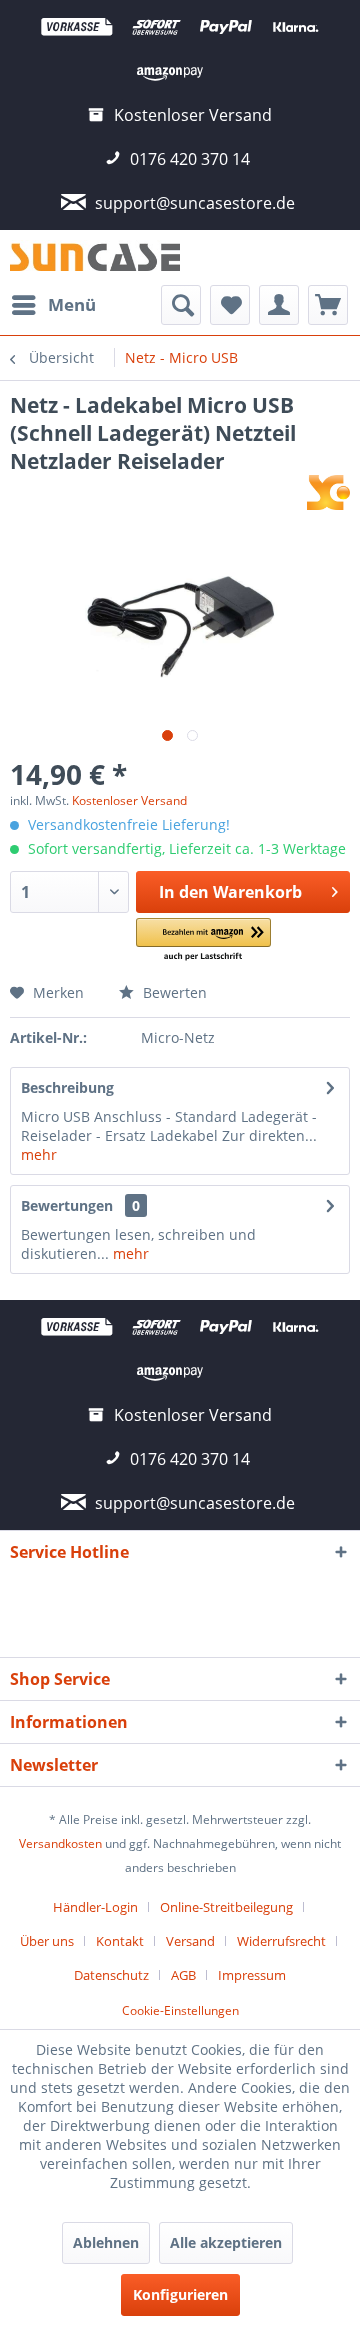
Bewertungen (67, 1205)
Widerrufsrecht (281, 1941)
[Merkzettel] (230, 305)
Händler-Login (95, 1907)
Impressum (252, 1975)
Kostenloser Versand (129, 800)
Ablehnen (106, 2242)
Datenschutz (111, 1975)
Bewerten (173, 992)
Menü (72, 304)
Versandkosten (60, 1843)
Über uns (47, 1941)
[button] (203, 940)
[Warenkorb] (328, 305)
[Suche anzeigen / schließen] (181, 305)
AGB (183, 1975)
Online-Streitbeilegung (226, 1907)
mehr (39, 1154)
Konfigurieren (180, 2294)
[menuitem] (53, 305)
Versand (190, 1941)
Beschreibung (67, 1087)
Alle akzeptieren (226, 2242)
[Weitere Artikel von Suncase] (328, 492)
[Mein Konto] (279, 305)
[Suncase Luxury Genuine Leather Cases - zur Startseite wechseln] (95, 257)
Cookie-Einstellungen (180, 2010)
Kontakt (120, 1941)
